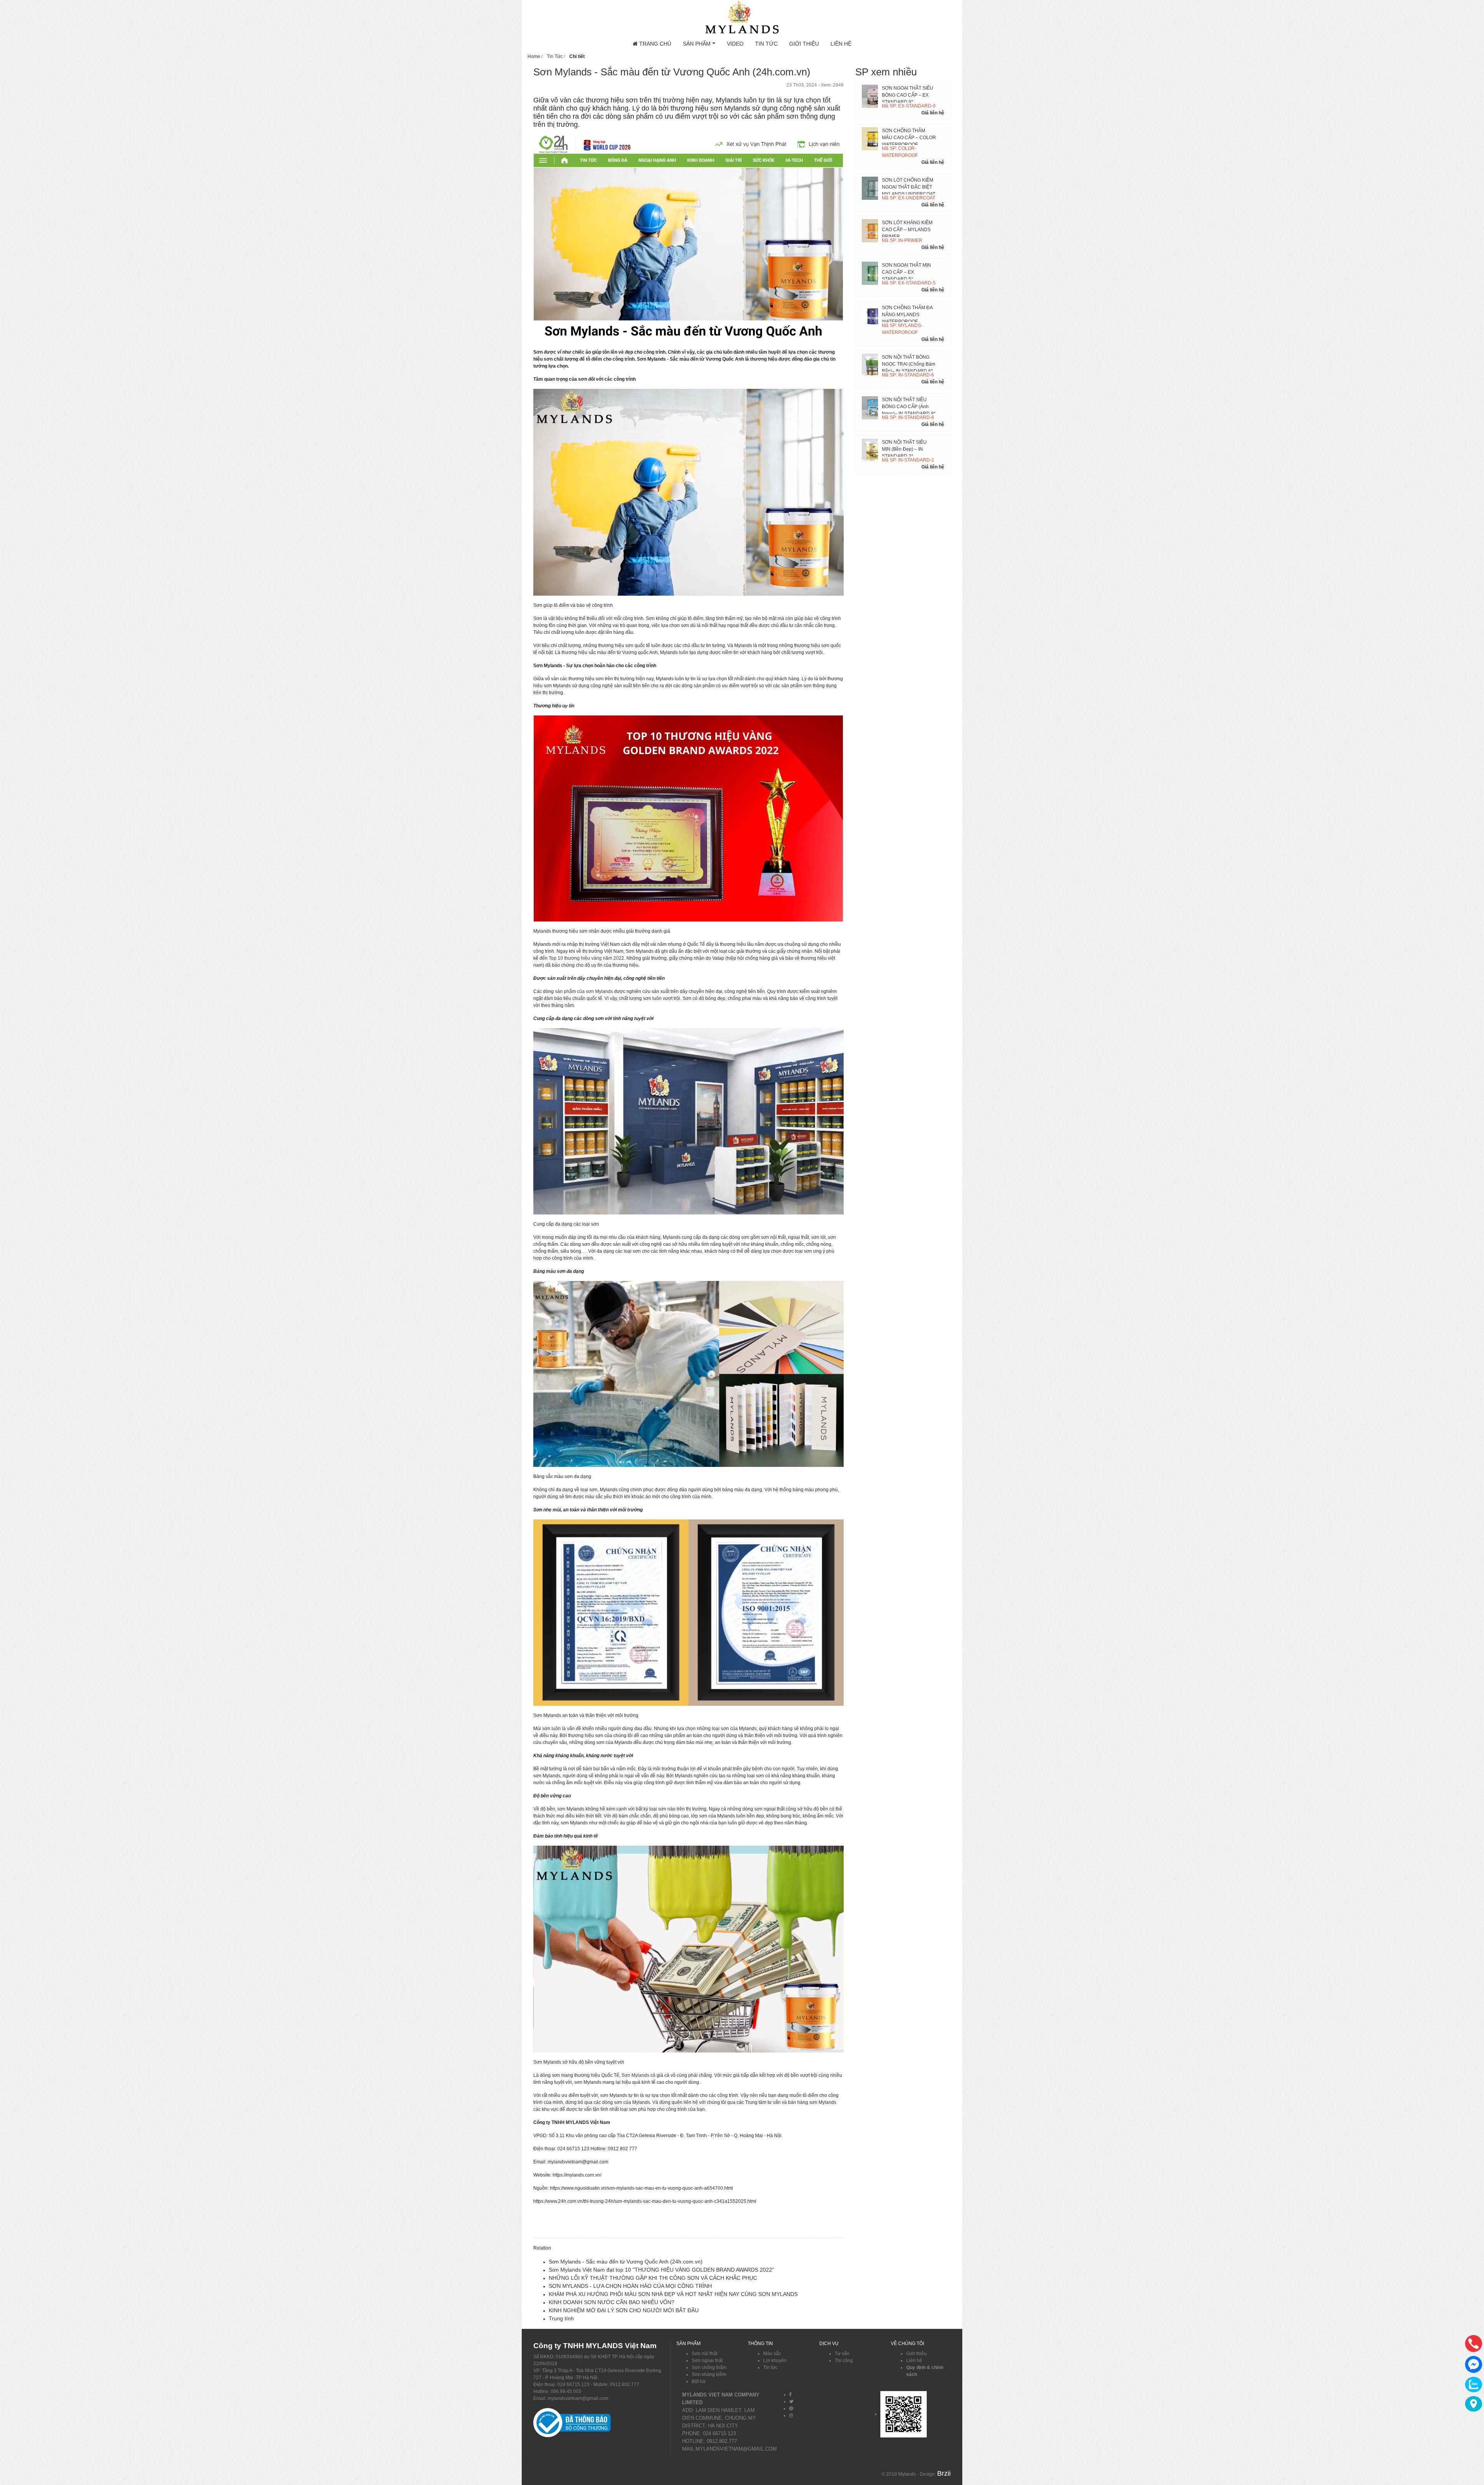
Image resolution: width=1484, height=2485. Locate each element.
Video (735, 44)
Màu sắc (772, 2354)
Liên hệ (841, 44)
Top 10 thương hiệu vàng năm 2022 (586, 958)
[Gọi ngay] (1474, 2344)
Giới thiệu (804, 44)
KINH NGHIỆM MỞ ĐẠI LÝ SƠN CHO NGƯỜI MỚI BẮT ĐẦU (624, 2310)
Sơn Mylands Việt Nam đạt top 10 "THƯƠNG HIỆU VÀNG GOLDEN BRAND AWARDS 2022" (661, 2270)
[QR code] (904, 2414)
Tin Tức (766, 44)
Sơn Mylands (635, 2075)
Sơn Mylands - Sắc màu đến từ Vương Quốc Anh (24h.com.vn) (626, 2262)
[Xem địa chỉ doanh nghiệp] (1474, 2404)
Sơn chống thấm (709, 2367)
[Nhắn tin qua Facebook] (1474, 2364)
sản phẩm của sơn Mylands (584, 991)
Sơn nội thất (705, 2354)
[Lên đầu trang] (1474, 2442)
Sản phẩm (697, 44)
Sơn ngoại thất (707, 2361)
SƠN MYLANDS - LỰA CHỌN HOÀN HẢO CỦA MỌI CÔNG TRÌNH (630, 2286)
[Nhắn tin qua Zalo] (1474, 2385)
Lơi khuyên (775, 2361)
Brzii (944, 2473)
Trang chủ (654, 44)
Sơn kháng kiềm (709, 2374)
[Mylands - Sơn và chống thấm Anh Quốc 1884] (742, 17)
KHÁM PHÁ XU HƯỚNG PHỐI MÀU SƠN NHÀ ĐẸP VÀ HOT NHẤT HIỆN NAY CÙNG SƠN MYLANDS (673, 2294)
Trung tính (561, 2318)
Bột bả (699, 2381)
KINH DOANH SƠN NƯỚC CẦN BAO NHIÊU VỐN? (612, 2302)
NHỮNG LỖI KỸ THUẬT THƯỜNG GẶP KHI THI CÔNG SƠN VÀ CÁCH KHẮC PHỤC (653, 2278)
